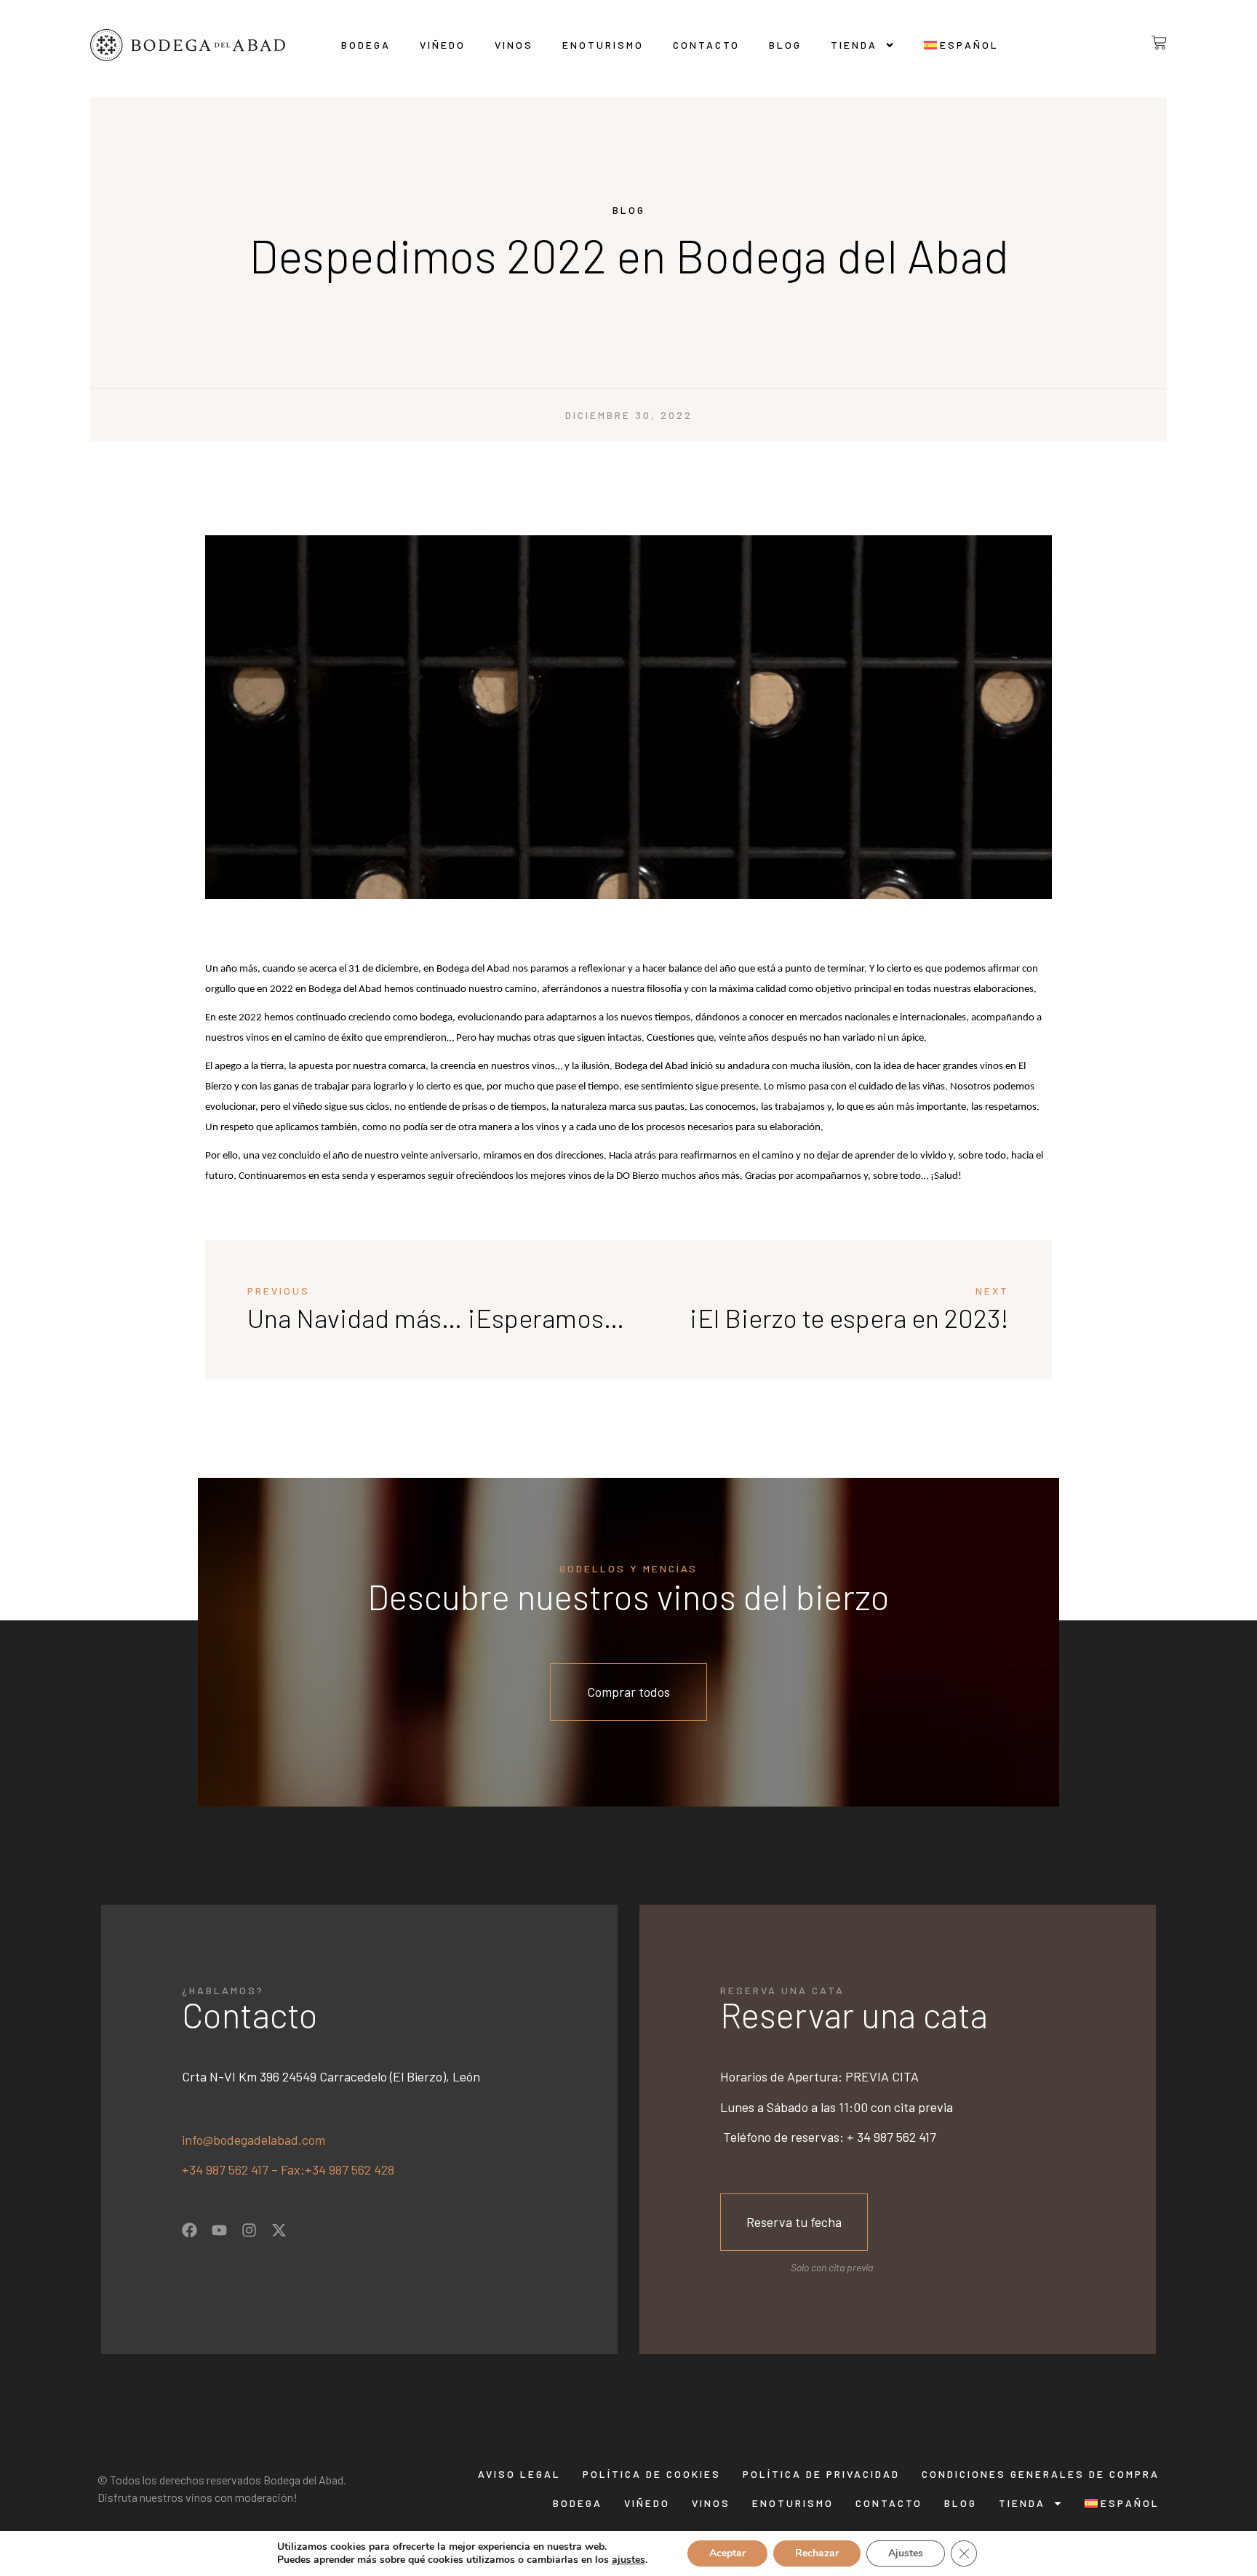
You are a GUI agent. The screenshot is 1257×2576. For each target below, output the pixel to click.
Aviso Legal (519, 2474)
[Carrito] (1148, 43)
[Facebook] (189, 2230)
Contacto (706, 45)
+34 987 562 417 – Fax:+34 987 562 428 (288, 2169)
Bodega (366, 45)
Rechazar (817, 2553)
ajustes (628, 2560)
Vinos (514, 45)
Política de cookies (652, 2474)
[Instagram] (249, 2230)
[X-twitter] (279, 2230)
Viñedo (443, 45)
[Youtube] (219, 2230)
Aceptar (727, 2553)
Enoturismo (603, 45)
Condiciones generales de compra (1041, 2474)
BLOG (785, 45)
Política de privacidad (821, 2474)
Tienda (854, 45)
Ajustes (906, 2553)
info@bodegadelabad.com (254, 2140)
